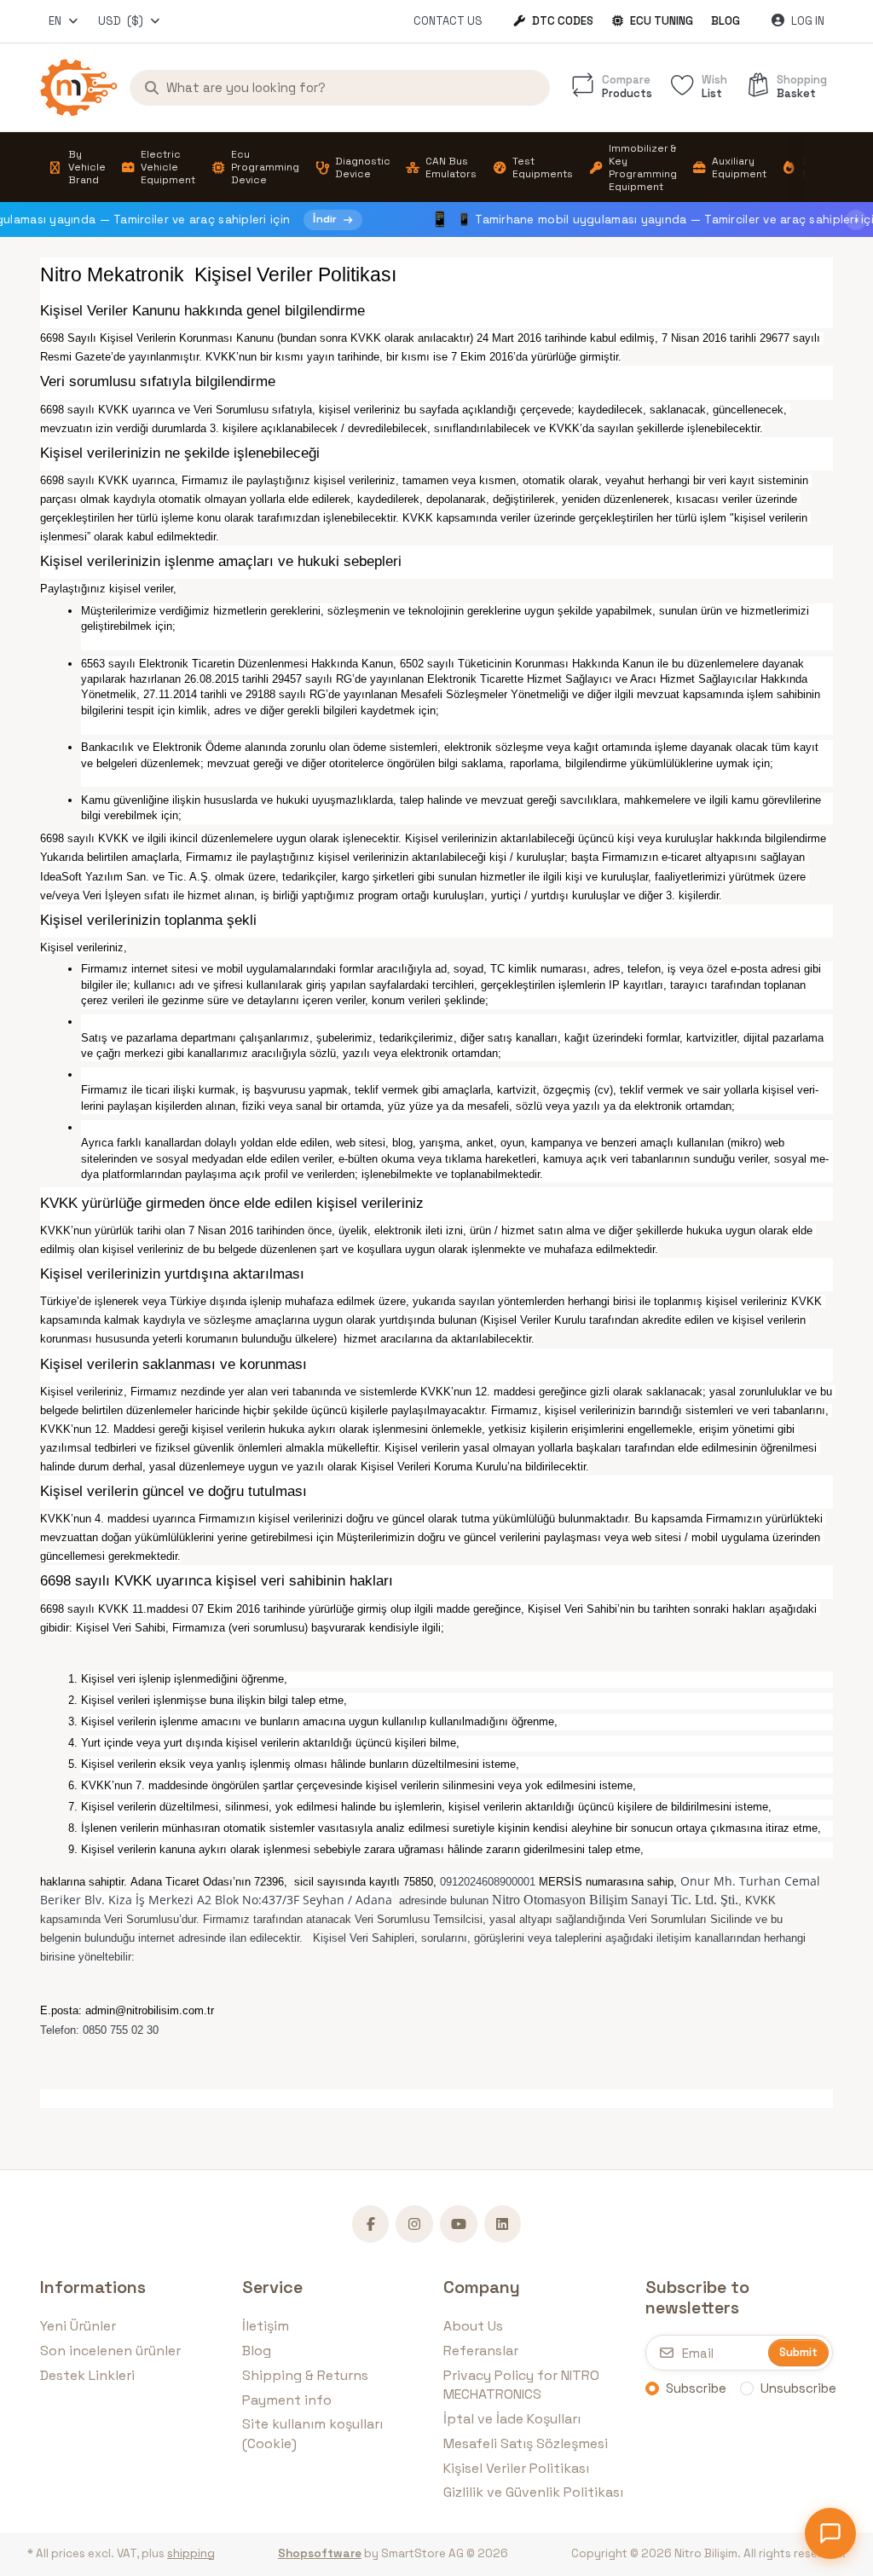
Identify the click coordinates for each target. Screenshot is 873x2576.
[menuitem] (77, 167)
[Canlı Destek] (830, 2533)
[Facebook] (371, 2224)
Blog (726, 21)
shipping (191, 2553)
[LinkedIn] (503, 2224)
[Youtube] (459, 2224)
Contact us (448, 21)
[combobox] (64, 21)
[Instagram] (414, 2224)
